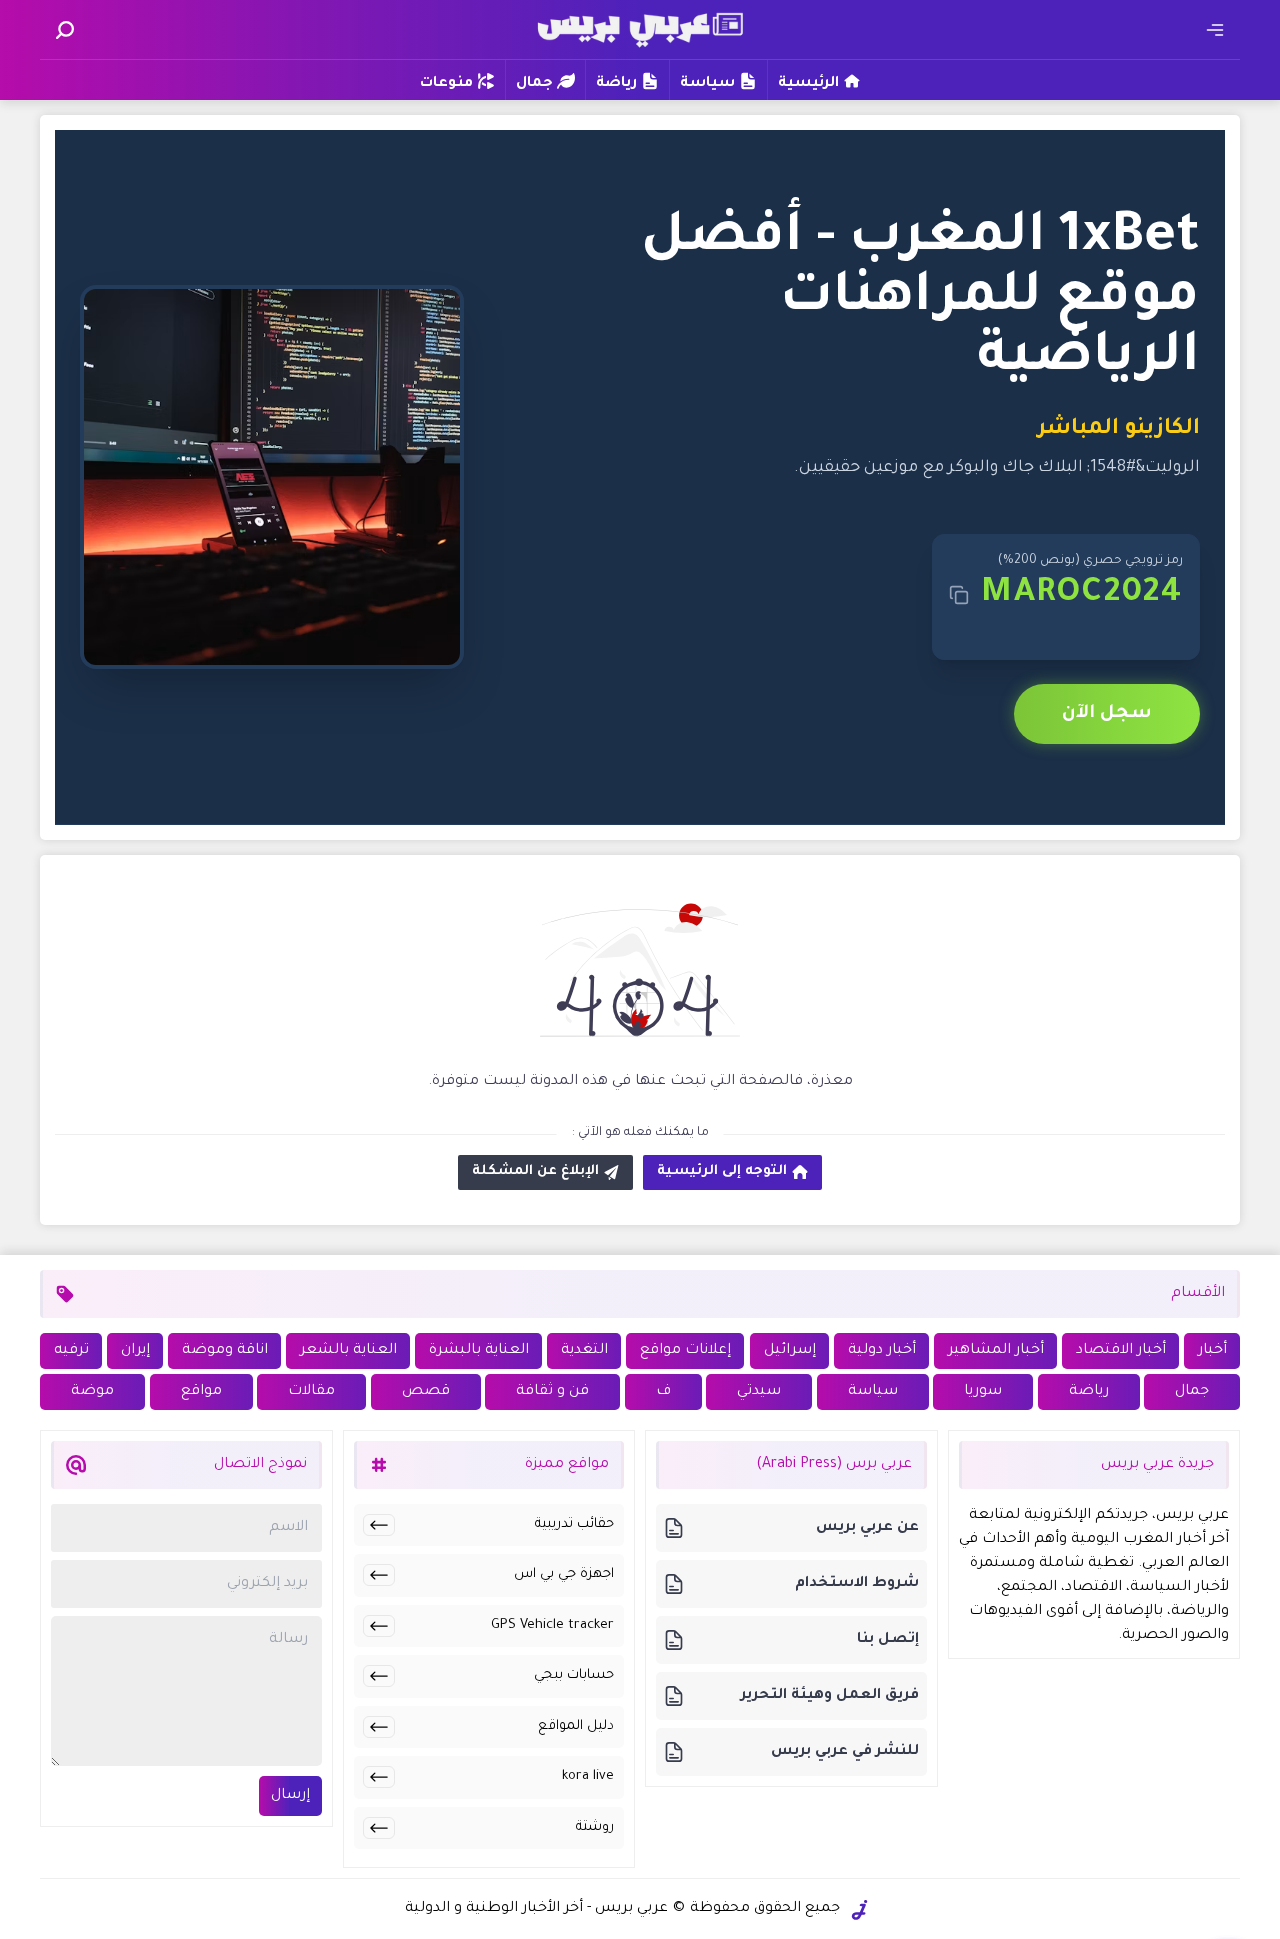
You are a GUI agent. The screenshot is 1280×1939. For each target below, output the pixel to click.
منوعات (446, 84)
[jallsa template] (860, 1910)
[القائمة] (1215, 30)
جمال (534, 84)
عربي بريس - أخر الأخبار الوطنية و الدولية (536, 1909)
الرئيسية (808, 84)
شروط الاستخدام (857, 1584)
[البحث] (65, 30)
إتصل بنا (888, 1640)
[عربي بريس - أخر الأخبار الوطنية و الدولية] (640, 27)
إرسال (290, 1796)
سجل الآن (1107, 714)
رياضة (616, 84)
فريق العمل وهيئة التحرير (830, 1696)
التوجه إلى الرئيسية (722, 1171)
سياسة (707, 84)
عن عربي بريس (867, 1528)
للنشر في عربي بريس (845, 1752)
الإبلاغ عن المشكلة (535, 1171)
